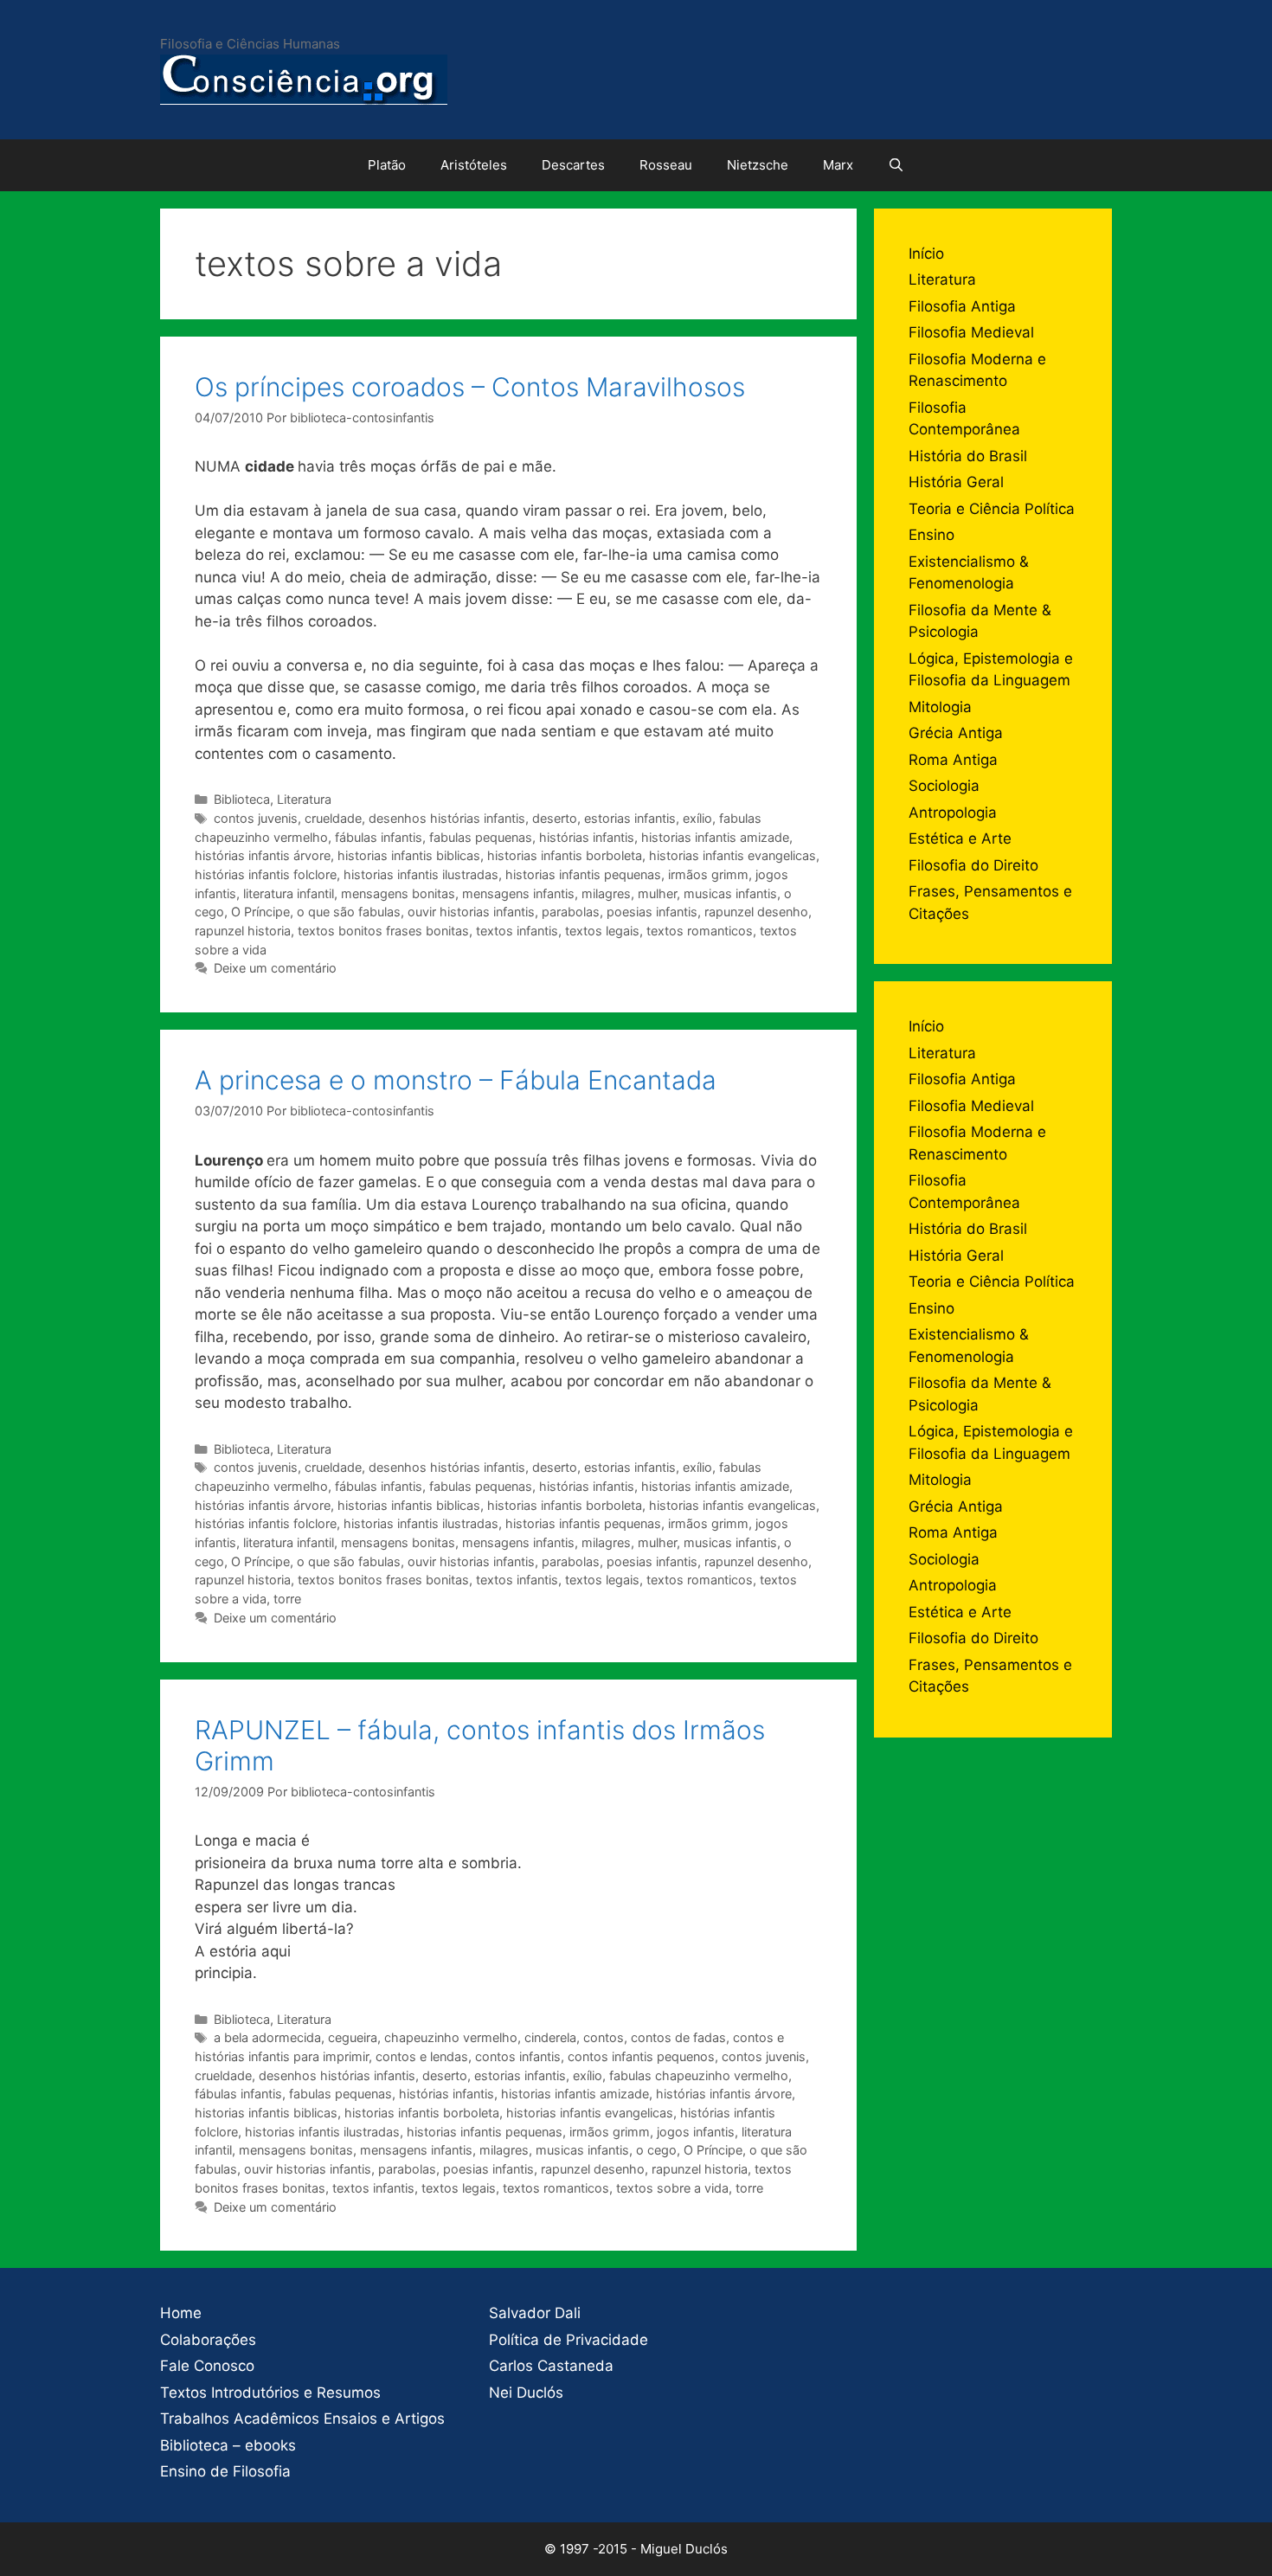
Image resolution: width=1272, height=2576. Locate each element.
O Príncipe (260, 912)
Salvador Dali (535, 2313)
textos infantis (517, 931)
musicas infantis (730, 893)
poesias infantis (652, 912)
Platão (387, 165)
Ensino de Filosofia (225, 2471)
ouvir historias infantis (471, 912)
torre (287, 1599)
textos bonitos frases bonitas (383, 931)
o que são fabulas (349, 912)
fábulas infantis (379, 837)
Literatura (304, 799)
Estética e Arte (960, 838)
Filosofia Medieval (971, 332)
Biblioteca (242, 799)
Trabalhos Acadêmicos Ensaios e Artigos (302, 2419)
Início (926, 254)
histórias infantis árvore (263, 855)
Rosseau (666, 165)
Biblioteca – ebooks (228, 2445)
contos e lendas (422, 2056)
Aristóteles (474, 165)
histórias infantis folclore (266, 874)
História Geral (956, 482)
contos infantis (518, 2056)
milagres (606, 893)
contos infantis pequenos (641, 2056)
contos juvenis (256, 818)
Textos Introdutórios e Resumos (270, 2393)
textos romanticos (700, 931)
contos (604, 2037)
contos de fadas (678, 2037)
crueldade (333, 818)
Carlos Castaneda (551, 2366)
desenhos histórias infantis (447, 818)
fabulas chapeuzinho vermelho (699, 2075)
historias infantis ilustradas (421, 874)
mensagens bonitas (398, 893)
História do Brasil (968, 456)
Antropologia (953, 813)
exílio (697, 818)
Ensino (932, 535)
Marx (838, 165)
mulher (657, 893)
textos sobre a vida (672, 2188)
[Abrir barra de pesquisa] (896, 165)
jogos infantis (696, 2132)
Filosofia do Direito (973, 865)
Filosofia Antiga (962, 306)
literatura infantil (289, 893)
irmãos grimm (708, 874)
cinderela (550, 2037)
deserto (555, 818)
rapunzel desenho (756, 912)
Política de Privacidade (569, 2340)
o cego (656, 2150)
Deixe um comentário (275, 968)
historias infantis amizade (715, 837)
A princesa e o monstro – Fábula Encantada (456, 1080)
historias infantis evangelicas (732, 855)
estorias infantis (630, 818)
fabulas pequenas (481, 837)
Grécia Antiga (956, 733)
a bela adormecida (267, 2037)
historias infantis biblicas (409, 855)
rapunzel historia (243, 931)
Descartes (573, 165)
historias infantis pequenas (583, 874)
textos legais (602, 931)
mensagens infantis (518, 893)
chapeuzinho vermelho (451, 2037)
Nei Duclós (526, 2393)
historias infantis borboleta (565, 855)
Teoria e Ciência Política (992, 509)
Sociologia (944, 786)
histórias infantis (587, 837)
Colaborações (208, 2340)
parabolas (571, 912)
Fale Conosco (207, 2366)
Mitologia (940, 707)
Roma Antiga (953, 760)
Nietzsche (758, 165)
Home (181, 2313)
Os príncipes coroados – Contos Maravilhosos (470, 387)
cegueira (353, 2037)
